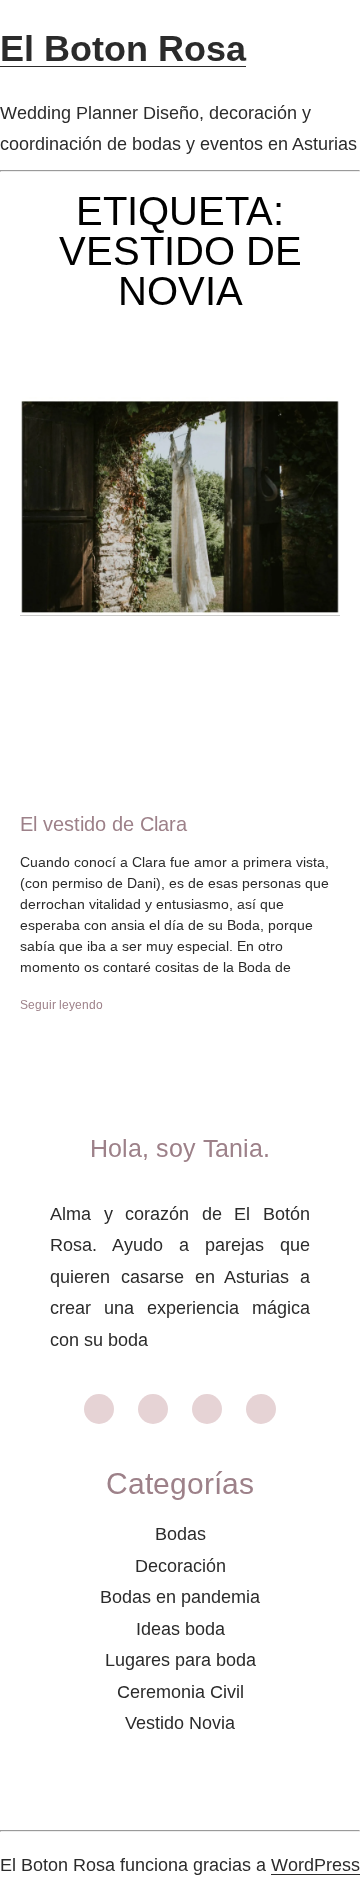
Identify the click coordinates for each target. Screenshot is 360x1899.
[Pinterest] (207, 1409)
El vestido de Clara (103, 824)
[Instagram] (99, 1409)
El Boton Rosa (123, 48)
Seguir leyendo (61, 1005)
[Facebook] (153, 1409)
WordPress (315, 1865)
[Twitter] (261, 1409)
